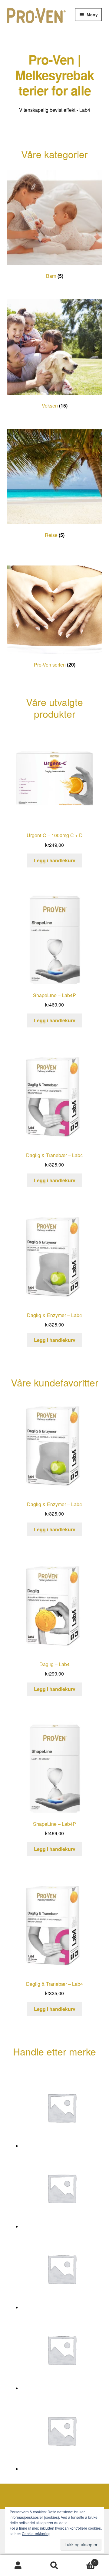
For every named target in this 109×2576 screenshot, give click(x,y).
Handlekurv (84, 2560)
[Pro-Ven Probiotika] (62, 2350)
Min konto (18, 2566)
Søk (54, 2566)
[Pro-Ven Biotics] (62, 2188)
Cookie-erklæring (36, 2533)
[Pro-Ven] (62, 2107)
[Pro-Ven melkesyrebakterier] (62, 2269)
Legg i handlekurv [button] (55, 860)
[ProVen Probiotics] (62, 2431)
